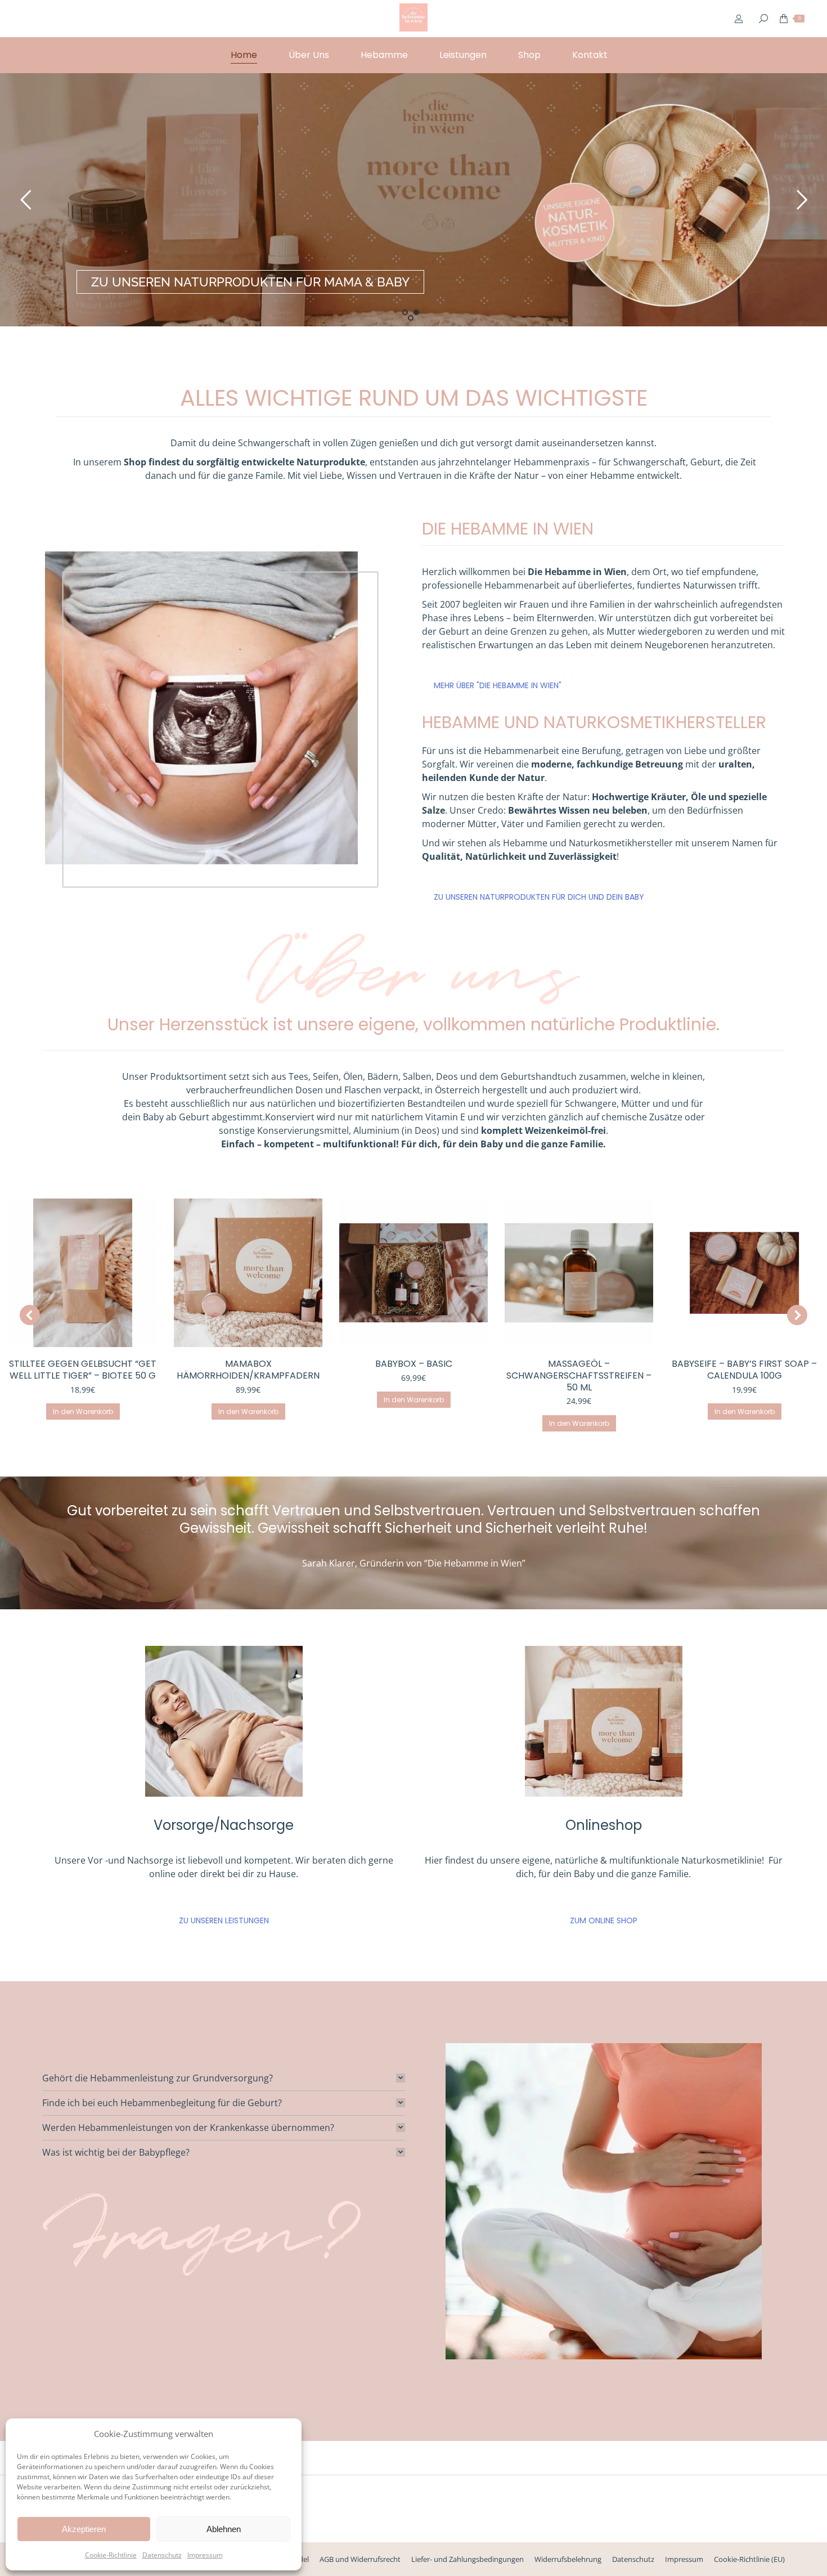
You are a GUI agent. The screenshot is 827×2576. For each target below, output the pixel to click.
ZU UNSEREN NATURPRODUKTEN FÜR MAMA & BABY (250, 282)
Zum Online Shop (604, 1920)
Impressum (205, 2555)
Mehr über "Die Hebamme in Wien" (498, 685)
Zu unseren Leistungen (224, 1920)
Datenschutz (162, 2555)
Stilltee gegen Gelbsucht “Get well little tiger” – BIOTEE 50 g (83, 1370)
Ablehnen (224, 2529)
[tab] (224, 2078)
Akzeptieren (84, 2529)
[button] (30, 1315)
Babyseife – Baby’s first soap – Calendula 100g (744, 1370)
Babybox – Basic (414, 1364)
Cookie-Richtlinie (111, 2555)
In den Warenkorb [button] (83, 1412)
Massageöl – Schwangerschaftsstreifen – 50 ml (579, 1375)
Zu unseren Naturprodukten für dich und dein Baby (539, 897)
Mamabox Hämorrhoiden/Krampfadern (248, 1370)
